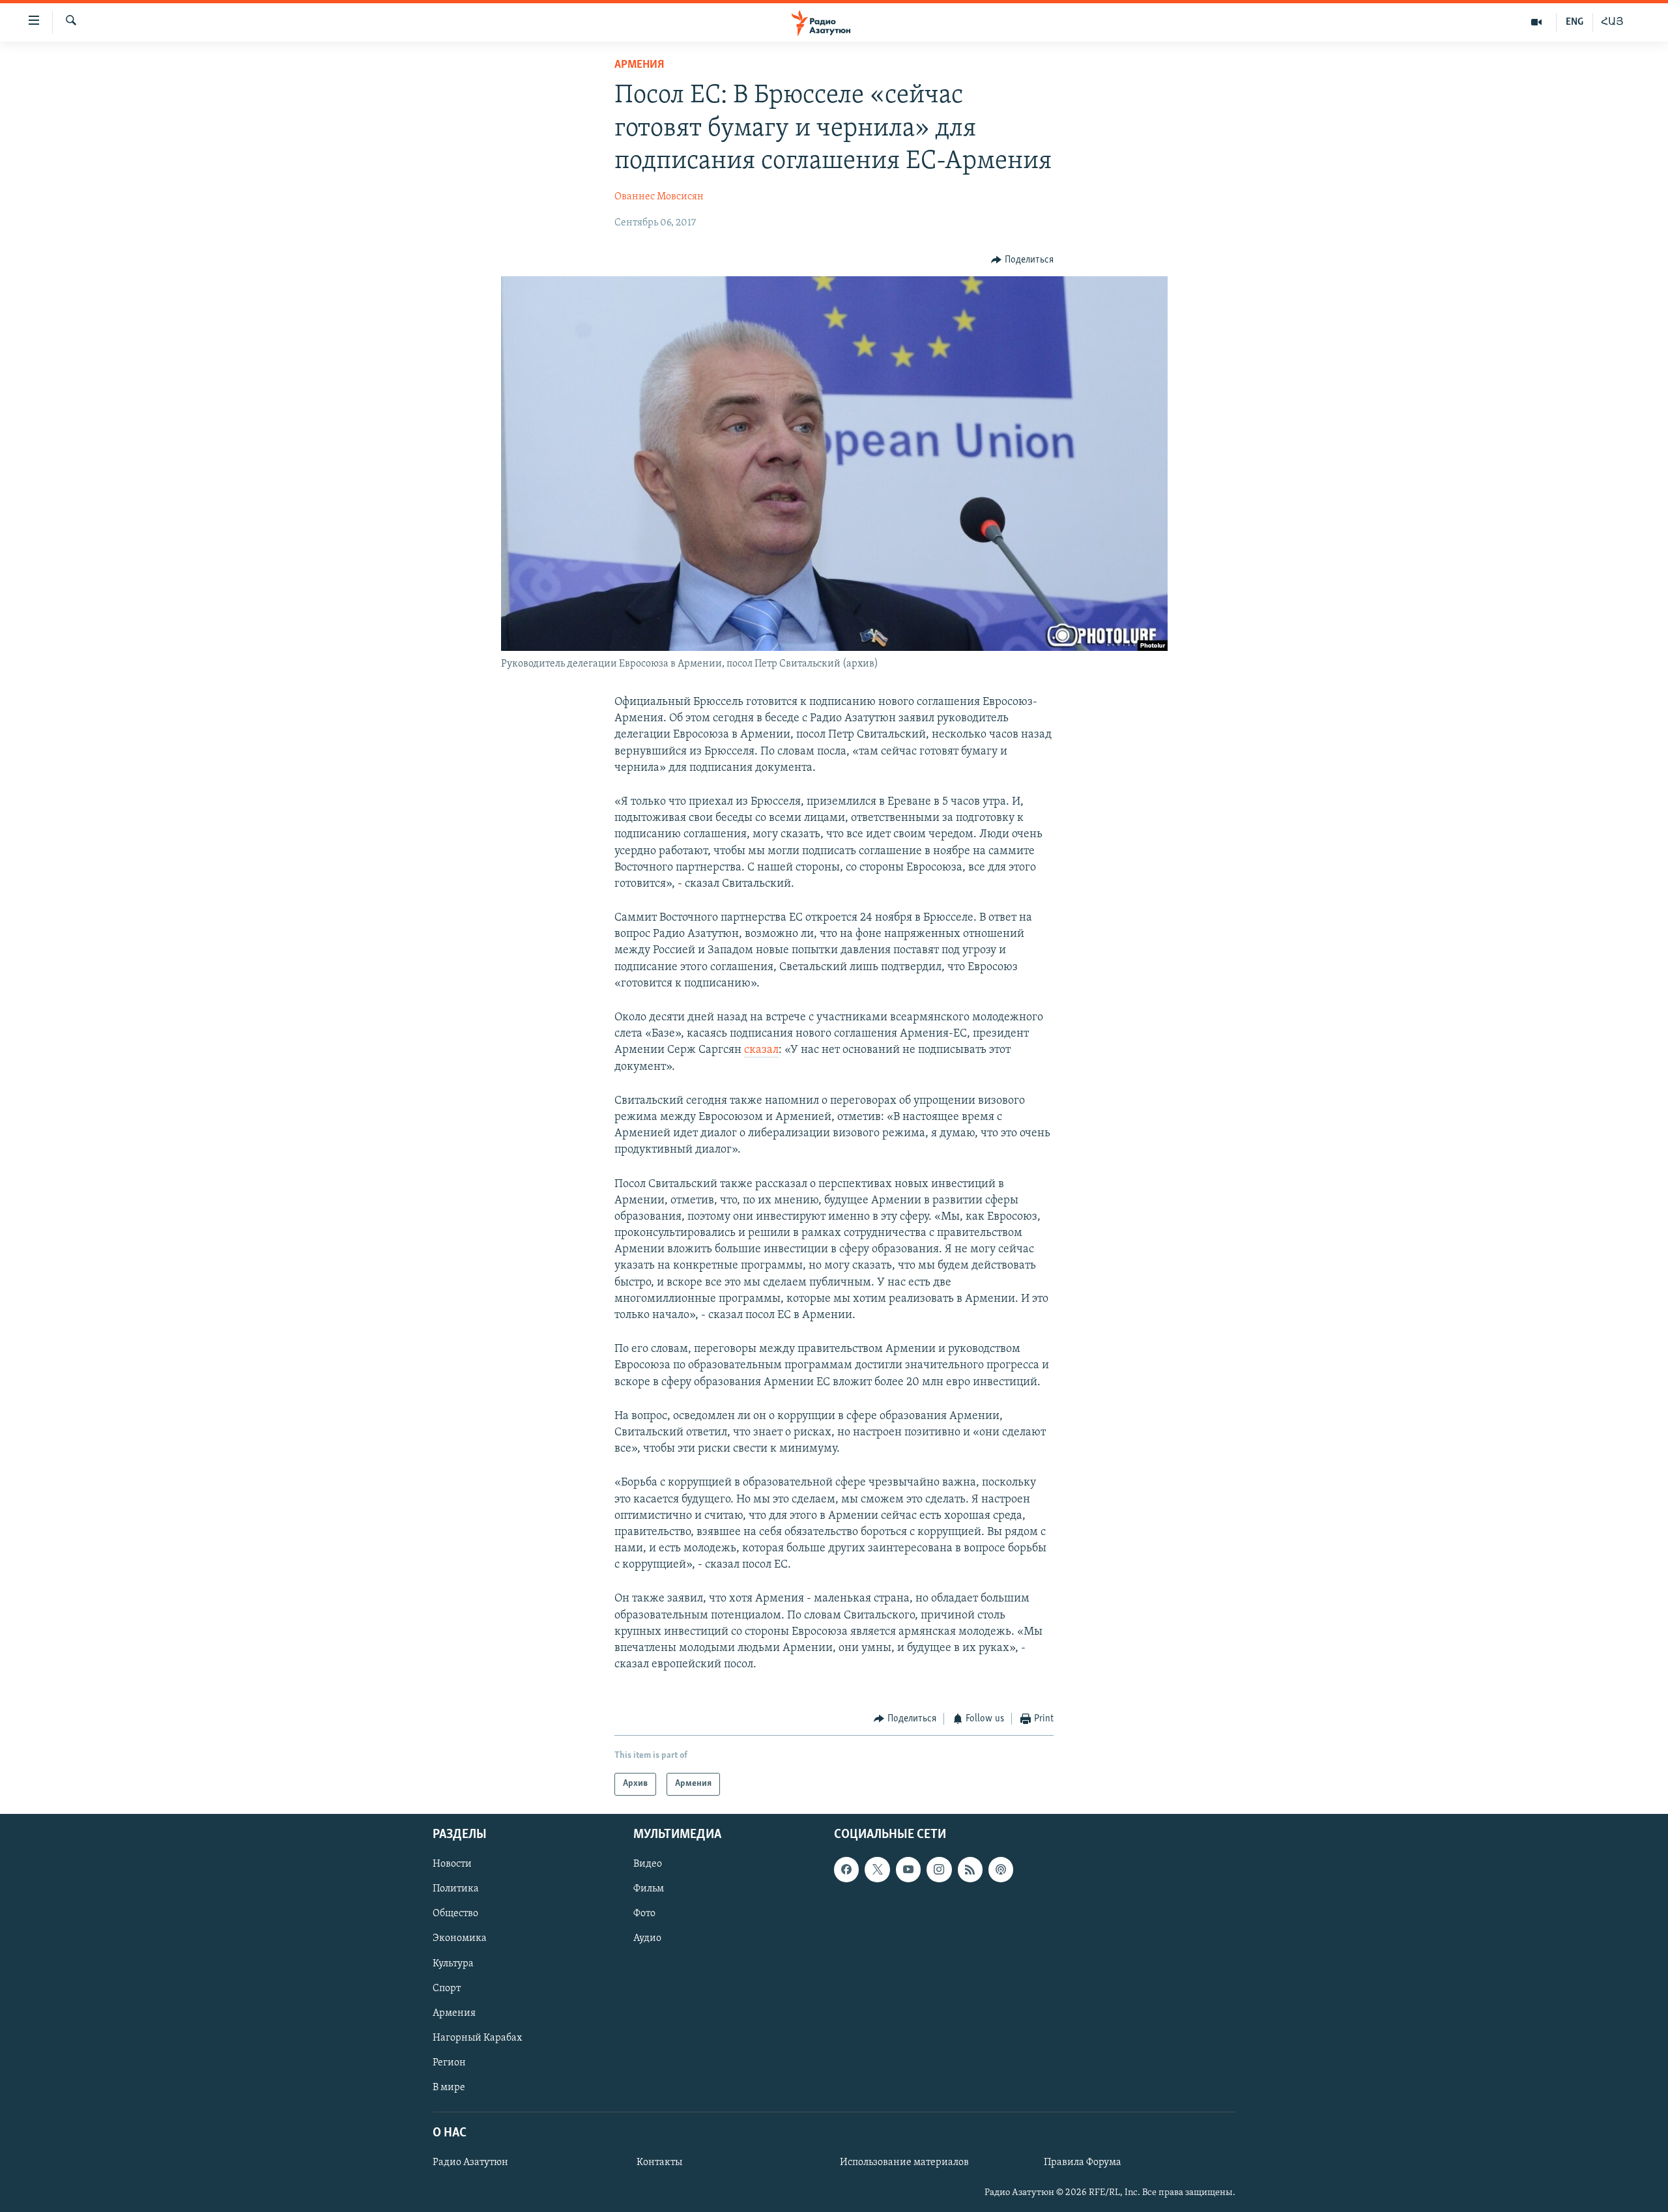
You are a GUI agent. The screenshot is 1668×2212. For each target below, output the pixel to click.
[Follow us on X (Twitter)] (877, 1869)
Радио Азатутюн (470, 2162)
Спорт (447, 1988)
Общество (455, 1914)
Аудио (647, 1938)
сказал (761, 1050)
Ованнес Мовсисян (659, 197)
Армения (639, 65)
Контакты (659, 2162)
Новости (452, 1864)
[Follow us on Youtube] (908, 1869)
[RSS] (970, 1869)
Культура (453, 1963)
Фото (644, 1914)
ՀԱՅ (1612, 22)
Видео (648, 1864)
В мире (449, 2088)
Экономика (460, 1938)
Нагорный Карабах (477, 2038)
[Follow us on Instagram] (939, 1869)
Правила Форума (1083, 2162)
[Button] (1022, 260)
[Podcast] (1001, 1869)
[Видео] (1537, 22)
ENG (1575, 22)
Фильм (649, 1889)
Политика (456, 1889)
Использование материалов (904, 2162)
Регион (449, 2063)
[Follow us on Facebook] (846, 1869)
